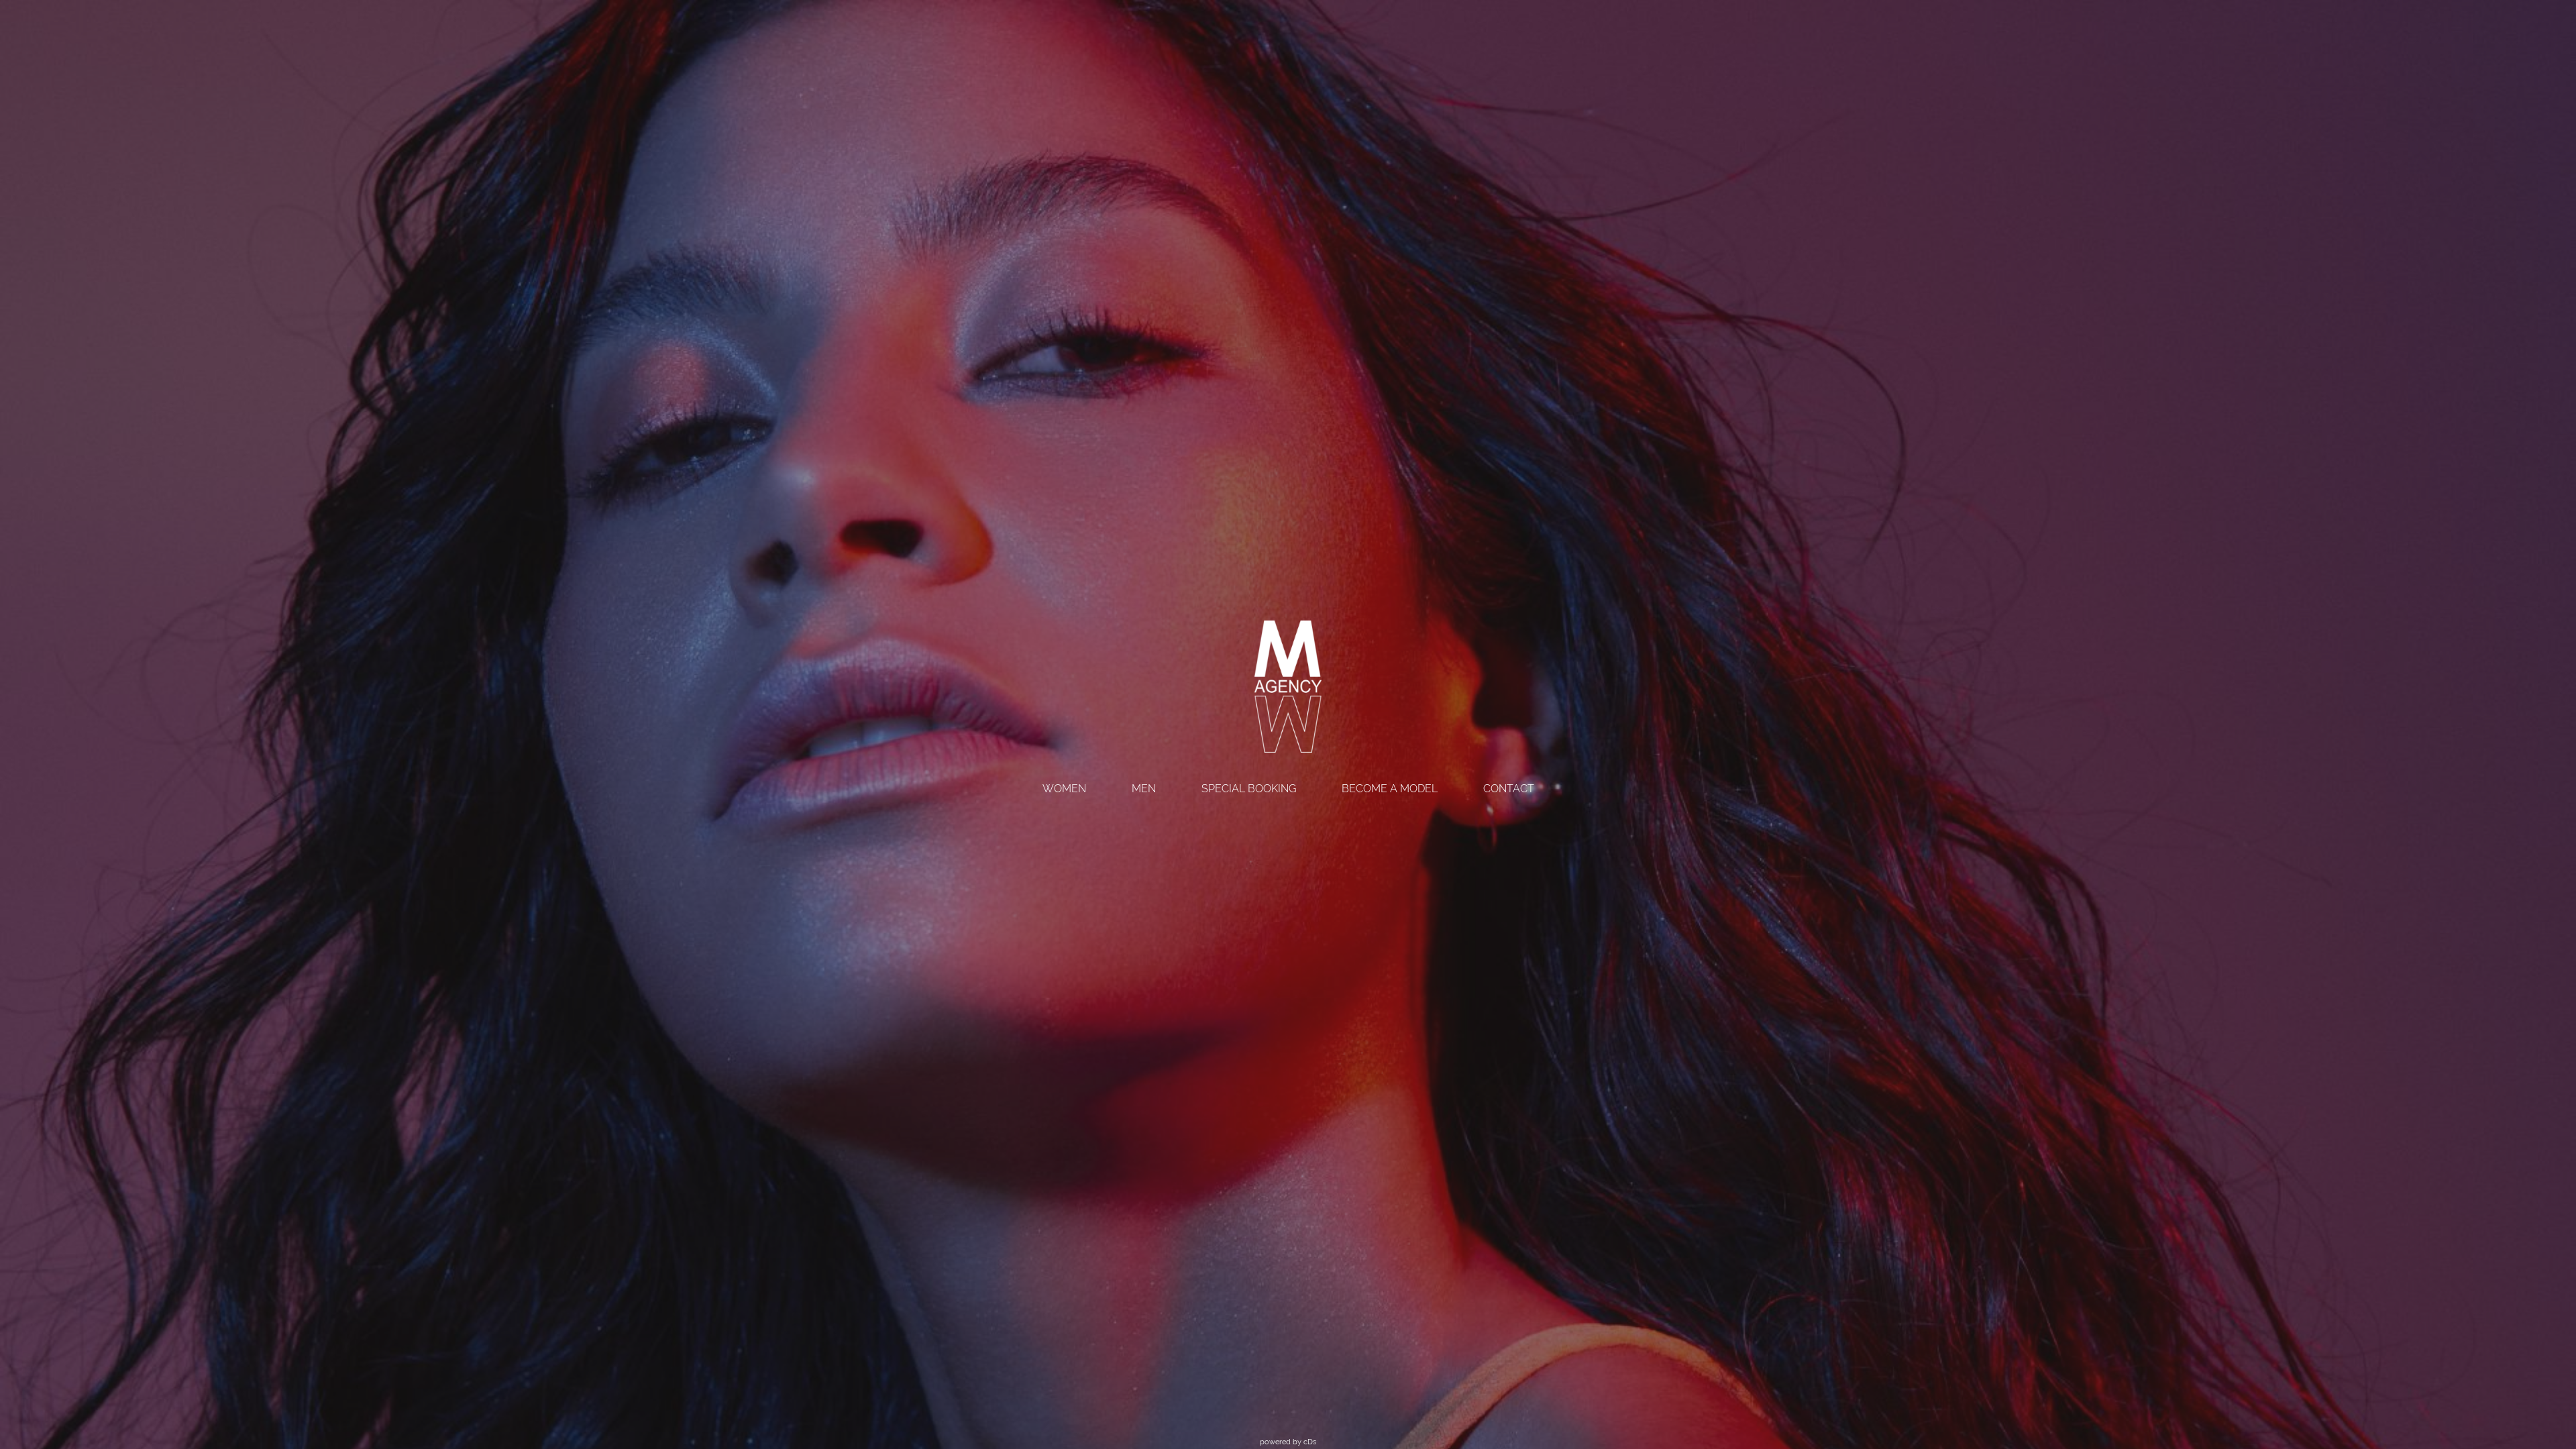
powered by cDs (1288, 1442)
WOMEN (1064, 789)
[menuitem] (1064, 790)
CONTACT (1509, 789)
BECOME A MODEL (1390, 789)
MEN (1144, 789)
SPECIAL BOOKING (1249, 789)
